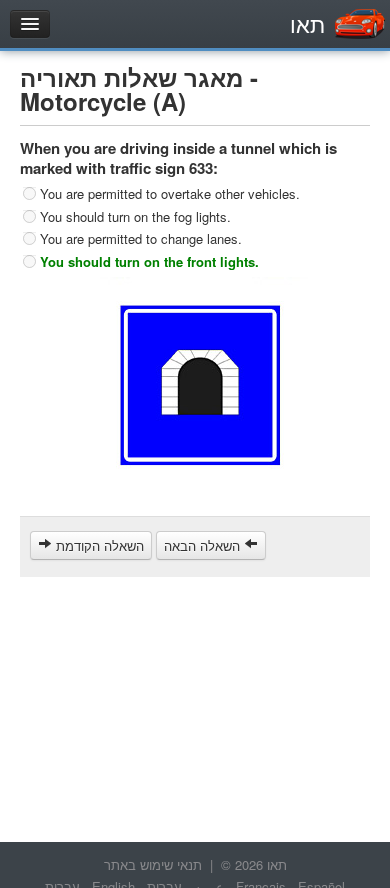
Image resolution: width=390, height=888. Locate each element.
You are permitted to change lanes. (141, 238)
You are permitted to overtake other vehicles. (170, 193)
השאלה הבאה (204, 545)
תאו (307, 23)
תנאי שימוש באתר (153, 864)
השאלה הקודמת (98, 545)
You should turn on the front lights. (149, 260)
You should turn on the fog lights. (135, 215)
